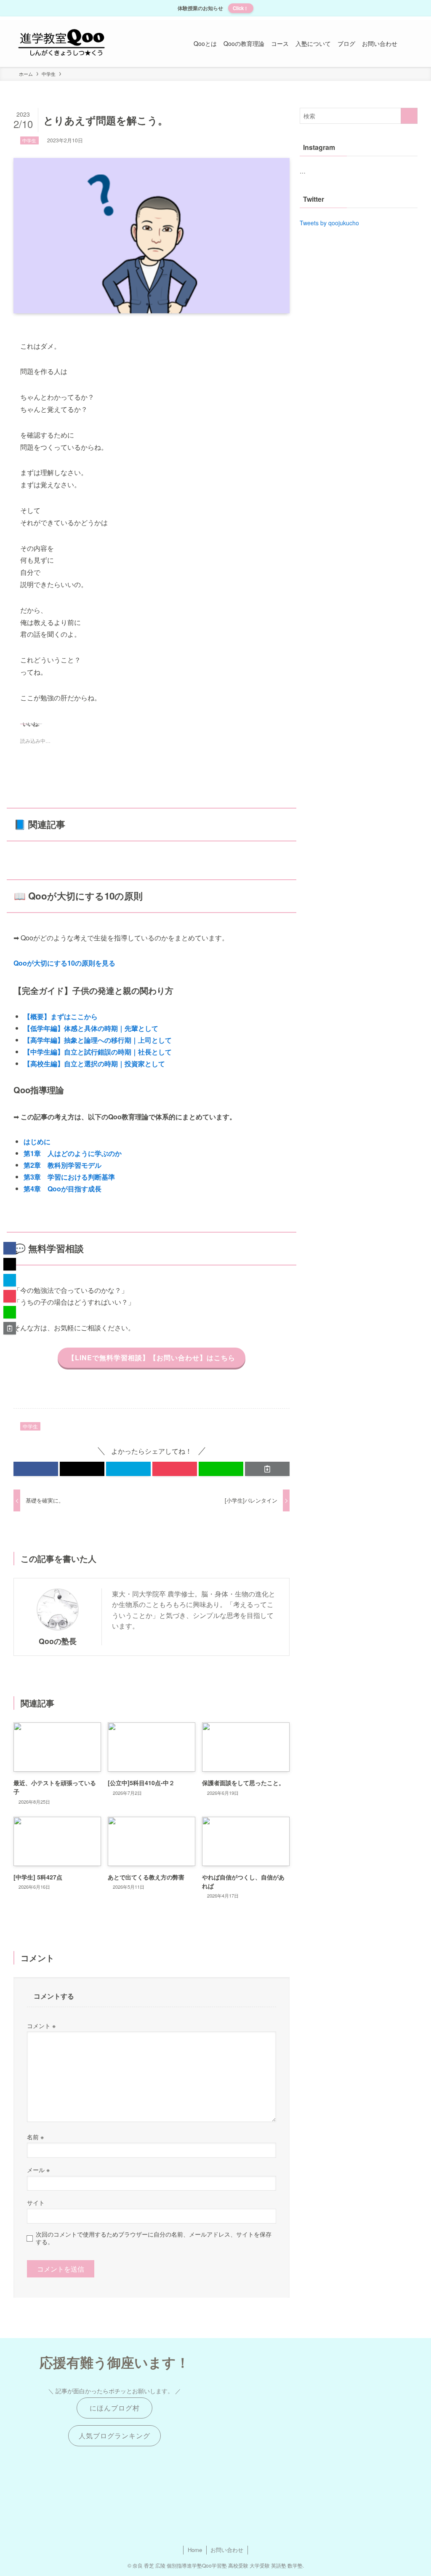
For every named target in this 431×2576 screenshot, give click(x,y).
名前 (35, 2137)
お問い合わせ (227, 2550)
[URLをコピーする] (267, 1469)
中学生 (29, 140)
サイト (36, 2202)
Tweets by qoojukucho (329, 223)
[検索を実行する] (409, 116)
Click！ (241, 8)
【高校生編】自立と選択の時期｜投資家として (94, 1064)
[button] (36, 1469)
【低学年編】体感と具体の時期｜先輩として (91, 1028)
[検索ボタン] (409, 43)
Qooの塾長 (58, 1641)
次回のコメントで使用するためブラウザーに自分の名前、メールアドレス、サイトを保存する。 (154, 2238)
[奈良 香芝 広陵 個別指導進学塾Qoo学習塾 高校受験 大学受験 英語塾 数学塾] (62, 43)
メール (38, 2169)
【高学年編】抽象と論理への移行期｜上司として (98, 1040)
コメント (41, 2025)
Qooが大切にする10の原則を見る (64, 963)
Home (195, 2550)
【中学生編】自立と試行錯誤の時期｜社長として (98, 1052)
